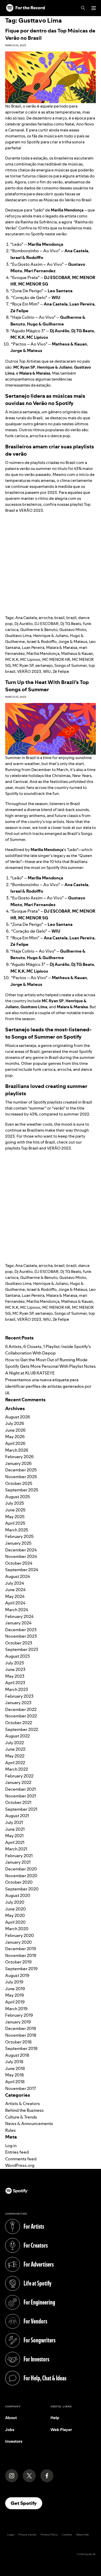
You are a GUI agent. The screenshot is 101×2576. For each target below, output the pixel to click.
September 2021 (21, 1809)
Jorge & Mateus (73, 642)
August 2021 (17, 1816)
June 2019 (15, 1989)
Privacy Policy (49, 2535)
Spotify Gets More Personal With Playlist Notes (51, 1366)
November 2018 (21, 2035)
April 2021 (15, 1842)
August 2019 (17, 1975)
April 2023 (15, 1683)
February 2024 (19, 1616)
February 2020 (20, 1935)
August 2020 (18, 1895)
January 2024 (18, 1623)
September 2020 (22, 1889)
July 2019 (14, 1982)
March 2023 (17, 1689)
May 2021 (14, 1836)
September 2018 (21, 2048)
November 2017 (21, 2088)
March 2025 (17, 1530)
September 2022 (22, 1729)
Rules (10, 2130)
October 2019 (18, 1962)
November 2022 (21, 1716)
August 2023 (17, 1656)
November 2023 (21, 1636)
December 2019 (21, 1949)
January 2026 (18, 1463)
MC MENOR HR (56, 659)
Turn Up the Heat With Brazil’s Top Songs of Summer (47, 686)
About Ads (82, 2535)
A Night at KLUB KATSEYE (30, 1373)
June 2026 (15, 1430)
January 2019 (18, 2022)
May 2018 (15, 2075)
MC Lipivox (30, 659)
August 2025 (18, 1497)
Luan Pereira (33, 648)
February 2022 (19, 1776)
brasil (59, 618)
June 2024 (15, 1590)
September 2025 (22, 1490)
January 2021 (18, 1862)
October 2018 (18, 2042)
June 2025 (15, 1510)
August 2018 (17, 2055)
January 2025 (18, 1543)
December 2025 (21, 1470)
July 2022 (15, 1743)
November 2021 (21, 1796)
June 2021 (15, 1829)
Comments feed (21, 2159)
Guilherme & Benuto (39, 630)
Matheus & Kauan (77, 653)
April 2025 (15, 1523)
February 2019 (19, 2015)
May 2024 (15, 1596)
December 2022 (21, 1709)
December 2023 (21, 1630)
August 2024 (18, 1576)
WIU (47, 671)
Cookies (67, 2535)
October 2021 (18, 1802)
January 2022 (18, 1782)
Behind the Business (24, 2110)
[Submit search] (93, 1330)
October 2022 (19, 1723)
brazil (71, 618)
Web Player (61, 2430)
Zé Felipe (61, 671)
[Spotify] (25, 8)
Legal (11, 2535)
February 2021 (19, 1856)
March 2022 (17, 1769)
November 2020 (21, 1876)
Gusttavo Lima (18, 636)
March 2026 (17, 1450)
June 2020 (16, 1909)
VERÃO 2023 (29, 671)
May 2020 (15, 1915)
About (11, 2418)
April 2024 (15, 1603)
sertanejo (44, 665)
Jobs (10, 2430)
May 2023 (15, 1676)
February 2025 (19, 1536)
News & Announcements (29, 2123)
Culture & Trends (21, 2117)
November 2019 (21, 1955)
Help (55, 2418)
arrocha (46, 618)
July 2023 (15, 1663)
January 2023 (18, 1703)
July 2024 (15, 1583)
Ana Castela (26, 618)
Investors (14, 2441)
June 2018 (15, 2068)
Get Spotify (26, 2503)
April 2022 (15, 1763)
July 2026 (15, 1423)
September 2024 (22, 1570)
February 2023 (19, 1696)
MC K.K (12, 659)
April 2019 (15, 2002)
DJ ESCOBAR (46, 624)
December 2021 (20, 1789)
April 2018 (15, 2082)
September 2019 (21, 1969)
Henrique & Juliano (51, 636)
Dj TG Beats (71, 624)
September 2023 (22, 1649)
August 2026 (18, 1417)
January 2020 (19, 1942)
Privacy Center (27, 2535)
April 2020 (15, 1922)
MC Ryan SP (23, 665)
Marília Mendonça (43, 653)
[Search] (83, 8)
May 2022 (15, 1756)
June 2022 (15, 1749)
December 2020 (21, 1869)
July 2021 (14, 1822)
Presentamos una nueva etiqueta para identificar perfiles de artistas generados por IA (48, 1386)
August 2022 (17, 1736)
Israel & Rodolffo (42, 642)
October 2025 (19, 1483)
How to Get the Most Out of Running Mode (46, 1360)
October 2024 (19, 1563)
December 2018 (21, 2028)
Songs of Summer (71, 665)
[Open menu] (94, 8)
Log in (11, 2146)
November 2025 (21, 1477)
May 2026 (15, 1437)
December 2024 (21, 1550)
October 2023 (19, 1643)
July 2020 (15, 1902)
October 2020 (19, 1882)
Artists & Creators (23, 2103)
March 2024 (17, 1610)
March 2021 (16, 1849)
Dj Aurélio (24, 624)
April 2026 (15, 1443)
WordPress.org (20, 2165)
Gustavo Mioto (73, 630)
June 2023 (15, 1669)
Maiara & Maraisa (62, 648)
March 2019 (16, 2009)
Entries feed (17, 2152)
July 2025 (15, 1503)
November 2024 (21, 1556)
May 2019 (15, 1995)
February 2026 (19, 1457)
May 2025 (15, 1517)
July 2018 (14, 2062)
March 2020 (17, 1929)
